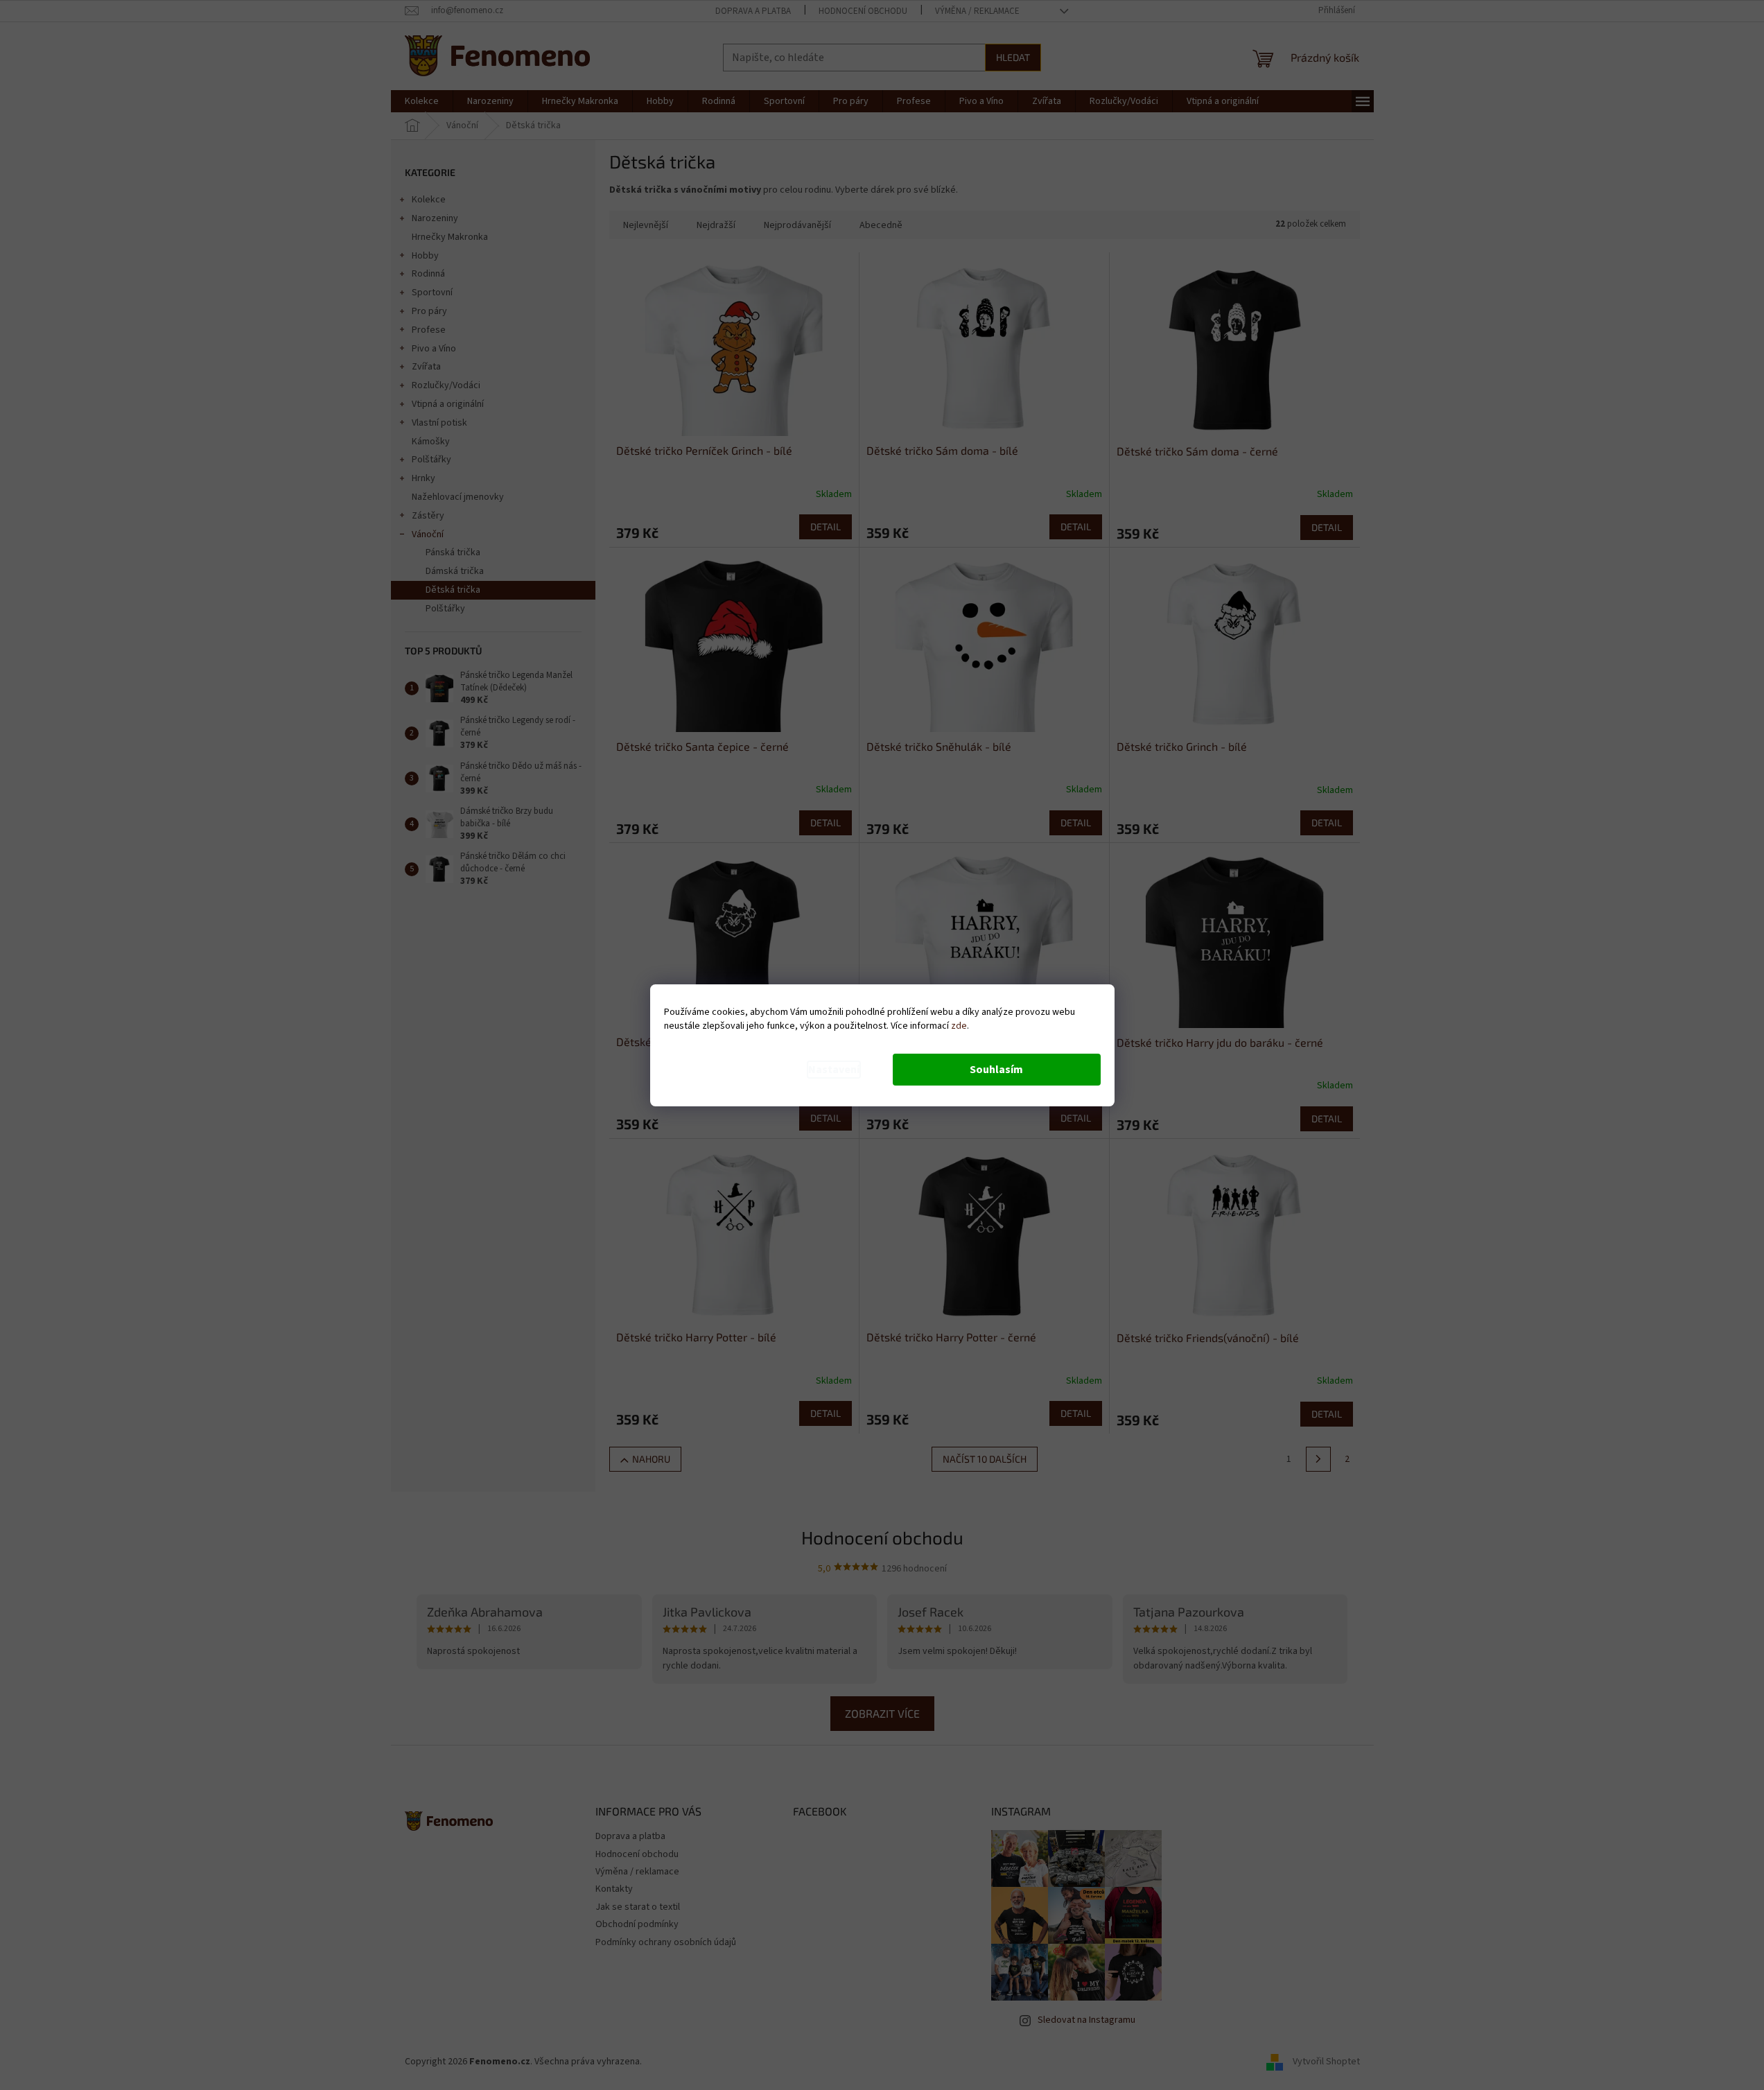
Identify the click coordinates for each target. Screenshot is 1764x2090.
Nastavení (834, 1070)
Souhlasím (996, 1070)
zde (959, 1026)
